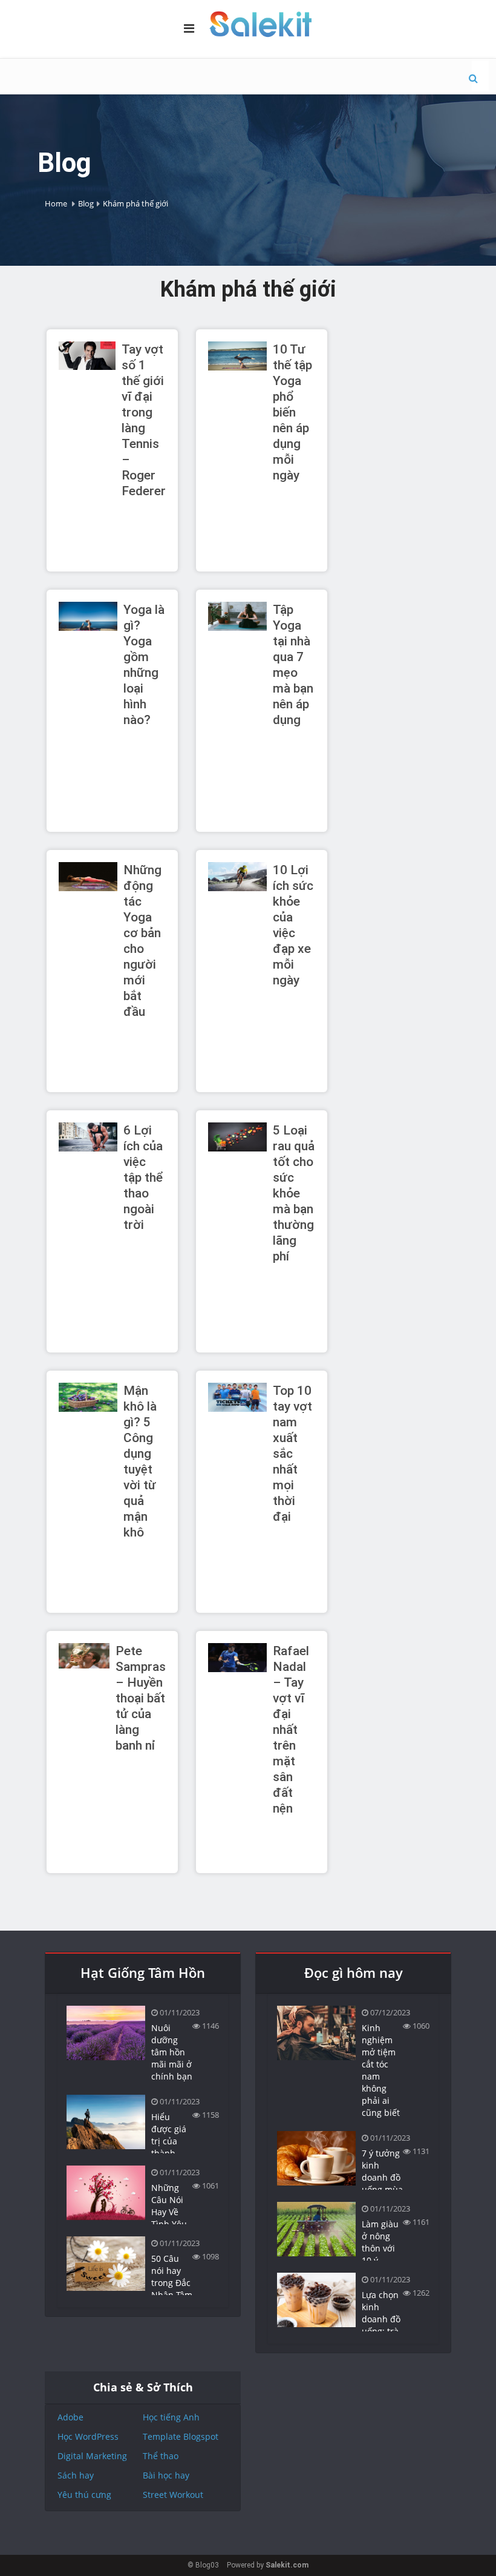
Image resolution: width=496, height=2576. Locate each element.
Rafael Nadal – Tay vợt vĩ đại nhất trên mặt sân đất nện (291, 1730)
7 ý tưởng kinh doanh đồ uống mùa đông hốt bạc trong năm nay (382, 2189)
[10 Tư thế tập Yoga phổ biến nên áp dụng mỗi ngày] (237, 355)
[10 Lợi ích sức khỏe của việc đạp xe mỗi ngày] (237, 876)
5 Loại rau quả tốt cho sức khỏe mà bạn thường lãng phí (294, 1193)
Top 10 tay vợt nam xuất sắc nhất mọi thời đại (292, 1454)
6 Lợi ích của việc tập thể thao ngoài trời (143, 1178)
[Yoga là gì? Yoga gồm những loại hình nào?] (88, 616)
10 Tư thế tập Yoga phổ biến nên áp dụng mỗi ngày (292, 412)
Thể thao (161, 2456)
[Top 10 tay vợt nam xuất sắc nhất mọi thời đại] (237, 1397)
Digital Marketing (92, 2456)
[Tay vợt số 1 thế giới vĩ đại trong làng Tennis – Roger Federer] (87, 355)
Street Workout (173, 2495)
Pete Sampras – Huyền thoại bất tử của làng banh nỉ (141, 1698)
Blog (86, 203)
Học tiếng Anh (171, 2417)
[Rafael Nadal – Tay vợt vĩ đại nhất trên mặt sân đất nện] (237, 1657)
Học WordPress (88, 2436)
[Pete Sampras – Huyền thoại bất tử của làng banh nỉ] (84, 1655)
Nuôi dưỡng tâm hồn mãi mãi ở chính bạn (172, 2052)
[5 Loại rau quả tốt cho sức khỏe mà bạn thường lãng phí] (237, 1136)
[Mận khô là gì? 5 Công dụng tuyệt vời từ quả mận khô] (88, 1397)
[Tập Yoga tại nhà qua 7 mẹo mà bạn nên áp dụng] (237, 616)
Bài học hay (166, 2475)
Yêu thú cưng (84, 2495)
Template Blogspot (181, 2436)
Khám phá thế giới (135, 203)
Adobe (70, 2417)
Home (56, 203)
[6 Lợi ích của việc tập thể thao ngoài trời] (88, 1136)
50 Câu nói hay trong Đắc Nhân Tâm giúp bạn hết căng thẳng (172, 2295)
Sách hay (76, 2475)
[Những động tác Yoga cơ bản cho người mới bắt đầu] (88, 876)
